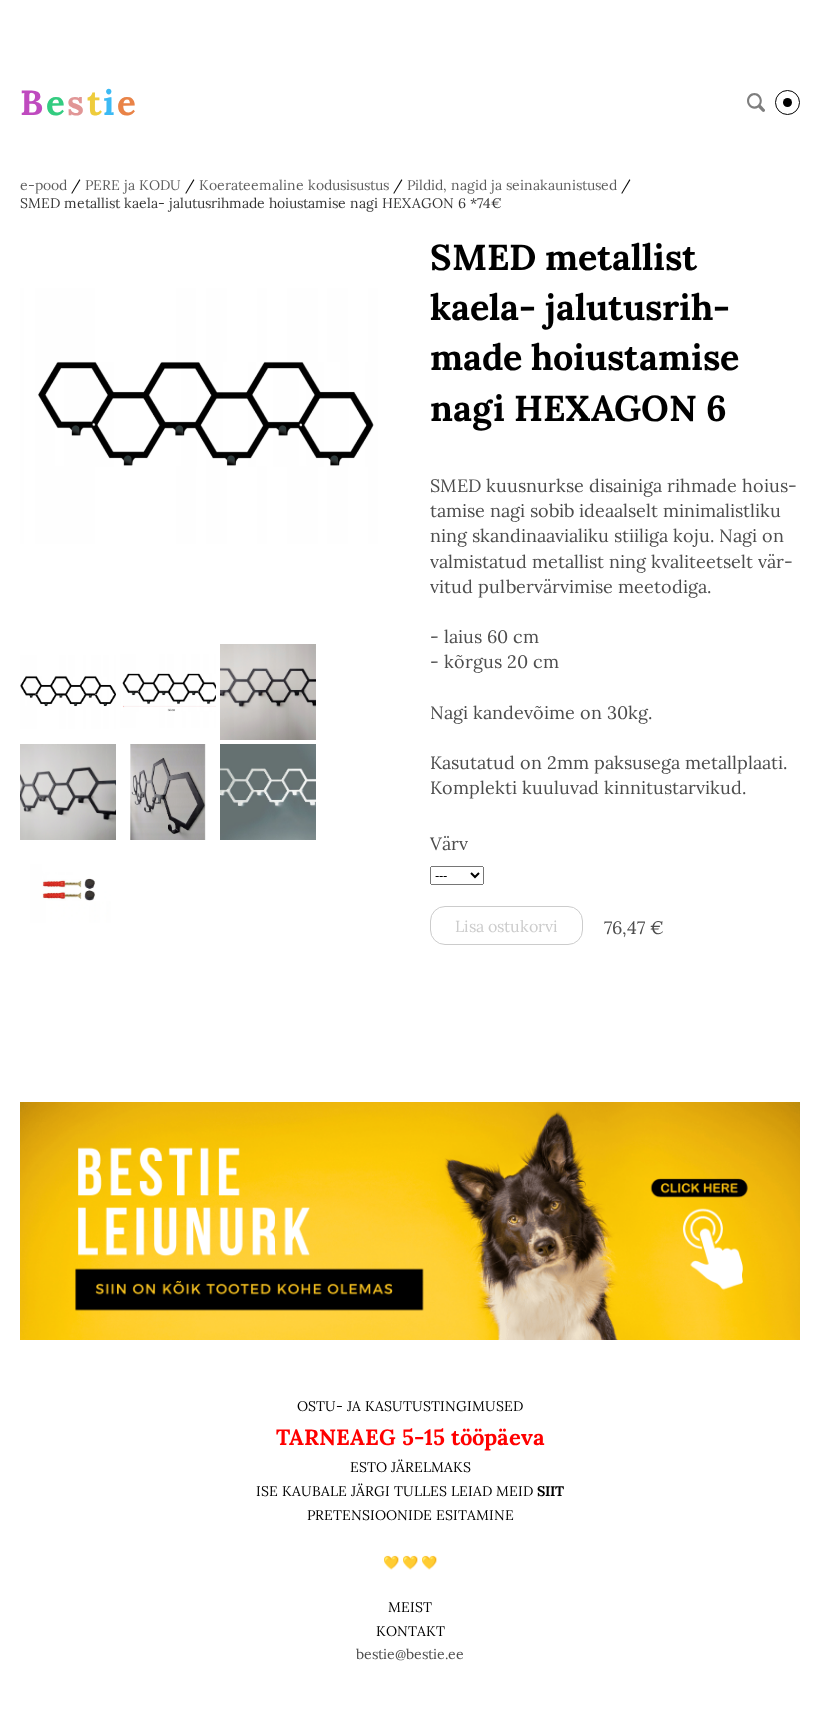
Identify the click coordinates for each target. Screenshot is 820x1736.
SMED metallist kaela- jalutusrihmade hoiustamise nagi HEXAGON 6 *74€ (261, 203)
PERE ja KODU (133, 185)
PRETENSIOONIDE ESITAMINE (410, 1515)
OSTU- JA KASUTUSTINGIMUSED (410, 1406)
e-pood (43, 185)
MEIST (410, 1607)
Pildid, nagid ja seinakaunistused (512, 185)
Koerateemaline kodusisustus (294, 185)
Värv (449, 843)
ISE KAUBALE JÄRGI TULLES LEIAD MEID (396, 1491)
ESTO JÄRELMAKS (410, 1467)
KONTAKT (410, 1631)
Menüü (787, 102)
